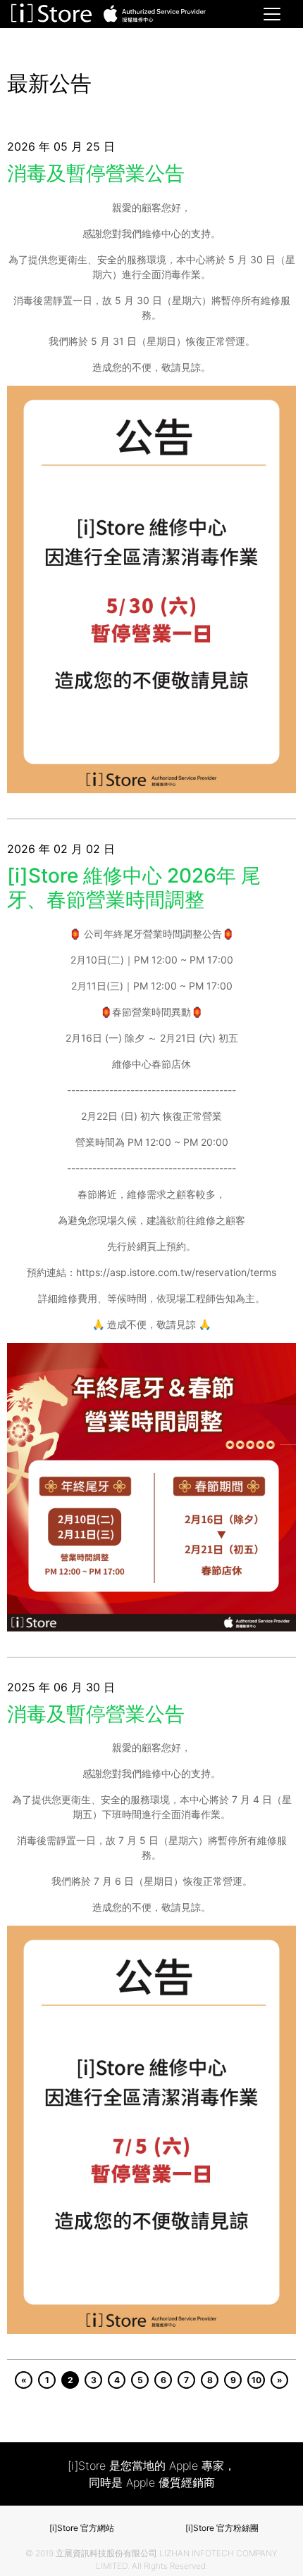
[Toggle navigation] (272, 14)
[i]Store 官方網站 (82, 2528)
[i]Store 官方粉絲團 (222, 2528)
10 (256, 2380)
